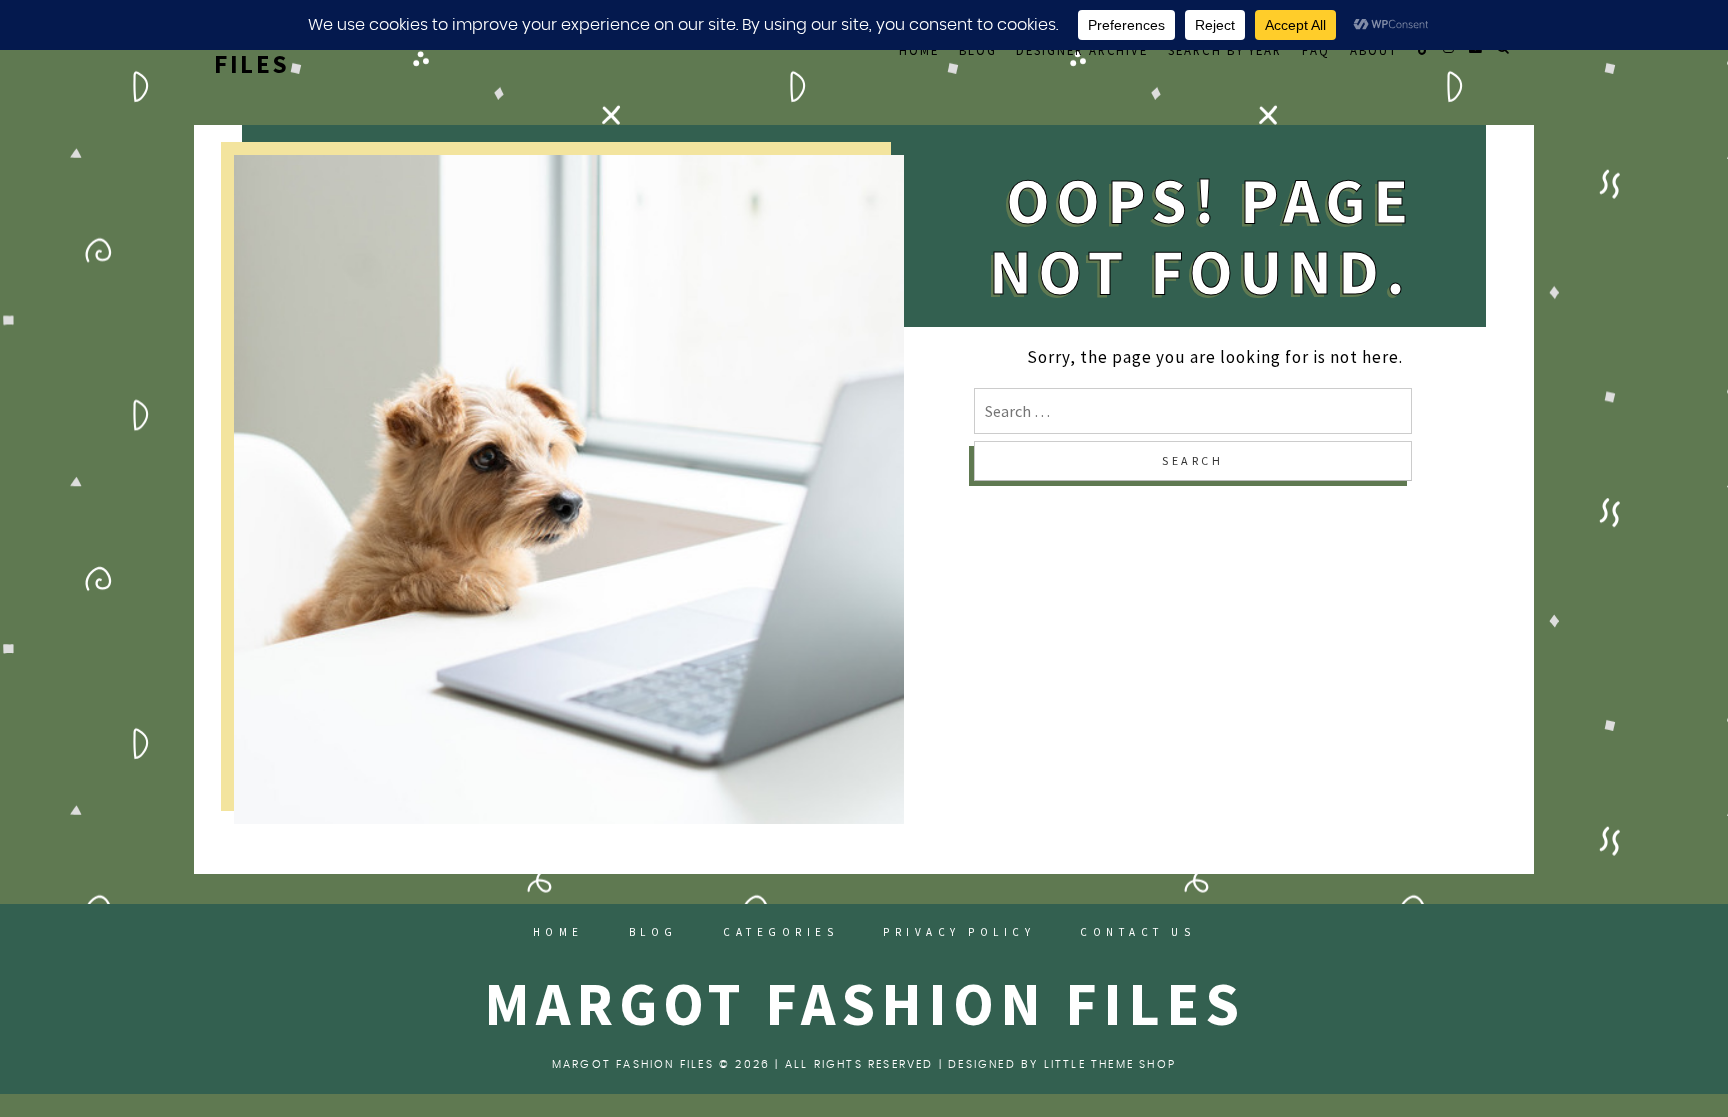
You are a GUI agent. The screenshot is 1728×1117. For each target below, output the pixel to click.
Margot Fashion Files (864, 1003)
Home (919, 50)
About (1374, 50)
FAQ (1316, 50)
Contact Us (1137, 932)
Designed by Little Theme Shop (1062, 1064)
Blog (978, 50)
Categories (780, 932)
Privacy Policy (959, 932)
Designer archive (1082, 50)
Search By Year (1225, 50)
